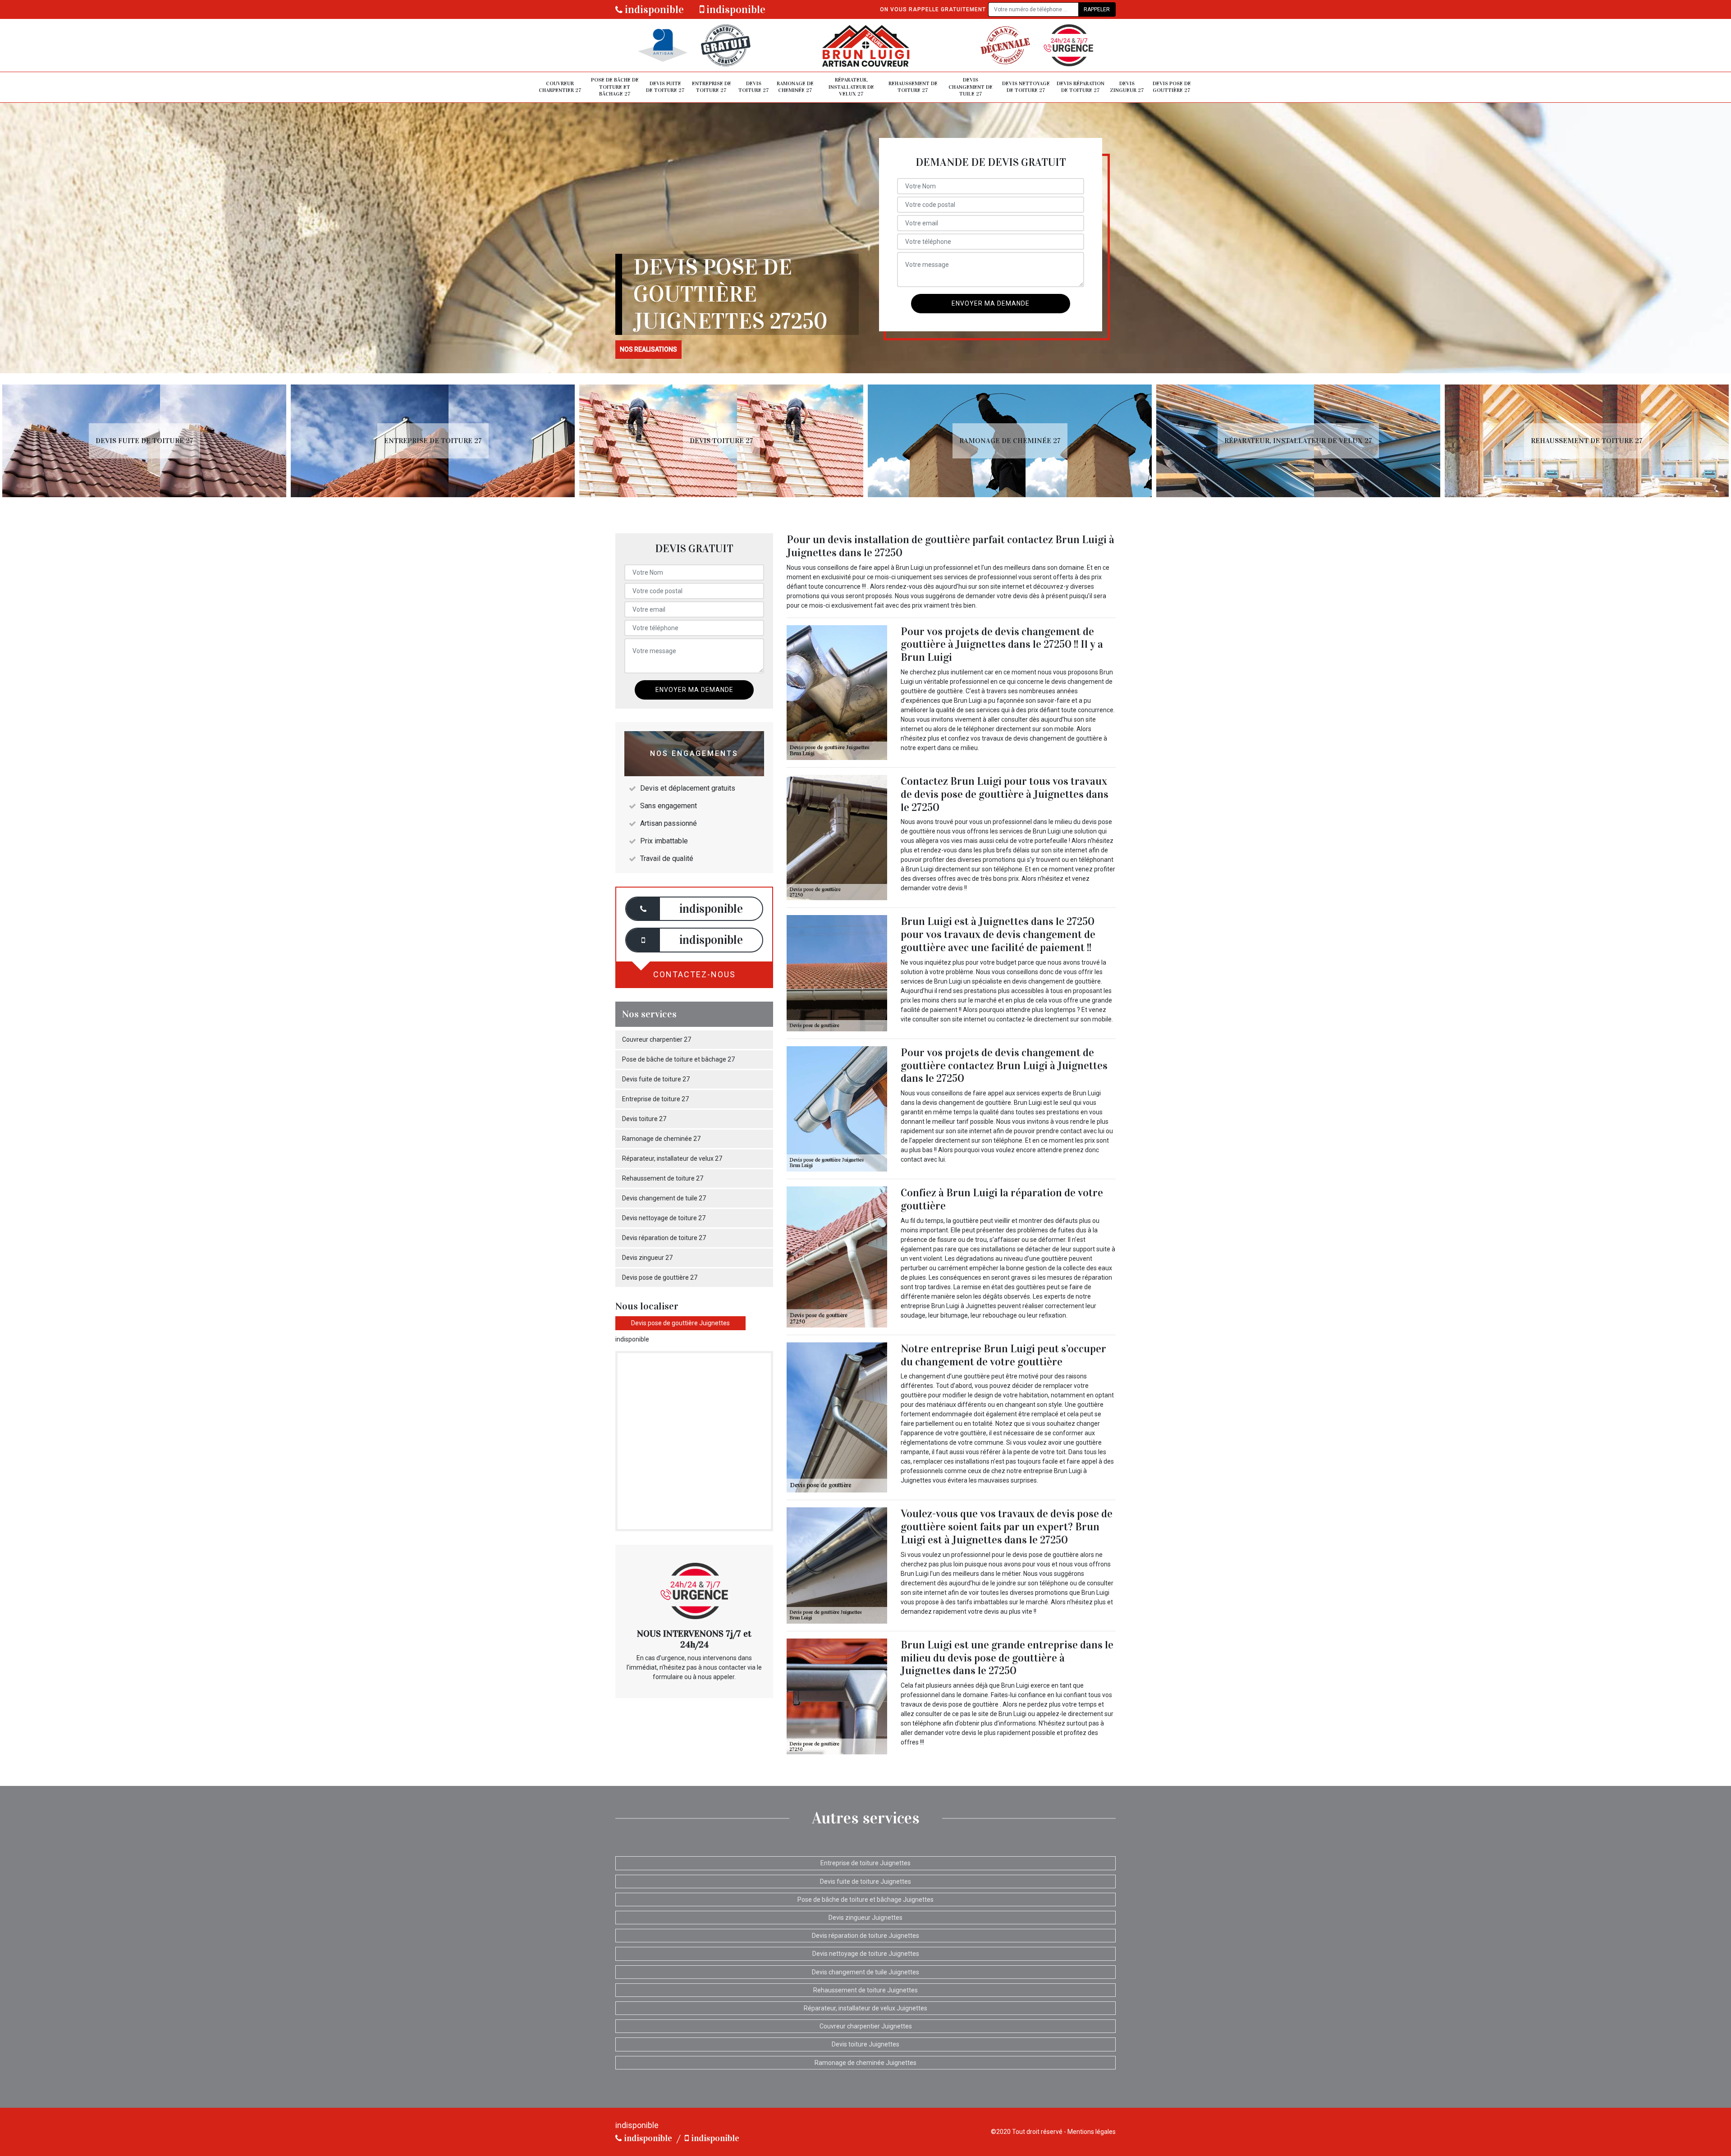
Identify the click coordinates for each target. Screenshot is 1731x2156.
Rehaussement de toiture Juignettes (865, 1990)
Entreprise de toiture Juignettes (865, 1863)
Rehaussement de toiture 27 (913, 87)
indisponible (653, 9)
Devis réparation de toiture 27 (1081, 87)
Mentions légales (1092, 2132)
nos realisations (648, 349)
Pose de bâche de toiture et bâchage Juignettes (865, 1900)
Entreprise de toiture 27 (712, 87)
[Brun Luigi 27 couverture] (865, 45)
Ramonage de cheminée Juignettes (865, 2063)
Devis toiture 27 (754, 87)
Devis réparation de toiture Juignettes (865, 1936)
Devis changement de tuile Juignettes (865, 1972)
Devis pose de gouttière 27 (1172, 87)
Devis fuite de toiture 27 (665, 87)
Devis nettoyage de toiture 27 (1026, 87)
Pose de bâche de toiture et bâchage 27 (615, 87)
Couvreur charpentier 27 (560, 87)
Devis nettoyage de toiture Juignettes (866, 1954)
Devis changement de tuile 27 (971, 87)
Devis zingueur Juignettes (865, 1918)
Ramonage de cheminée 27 (795, 87)
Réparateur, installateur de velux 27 (851, 87)
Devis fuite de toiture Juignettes (865, 1881)
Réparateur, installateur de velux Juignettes (865, 2008)
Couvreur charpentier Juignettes (866, 2026)
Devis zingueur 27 (1127, 87)
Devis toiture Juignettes (865, 2044)
